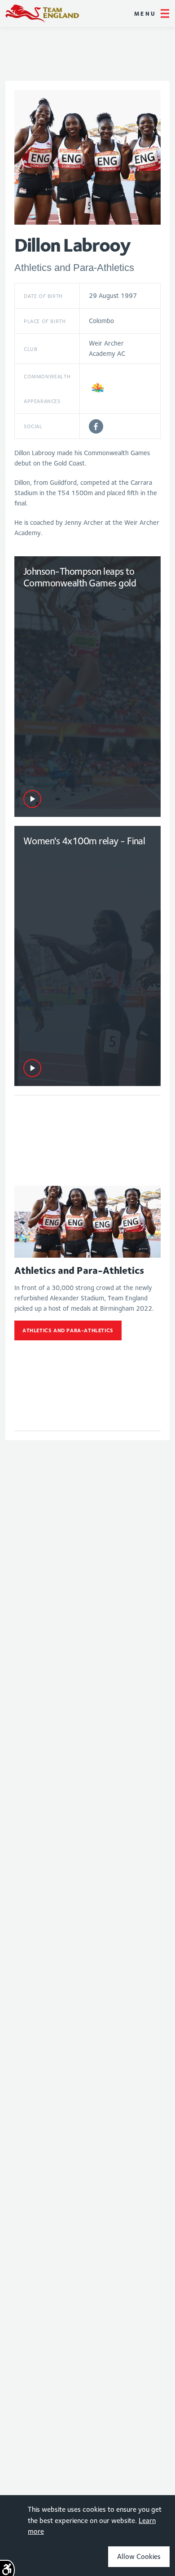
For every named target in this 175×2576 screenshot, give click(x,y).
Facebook (96, 426)
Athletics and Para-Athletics (68, 1330)
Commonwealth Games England (42, 13)
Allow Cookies (139, 2556)
